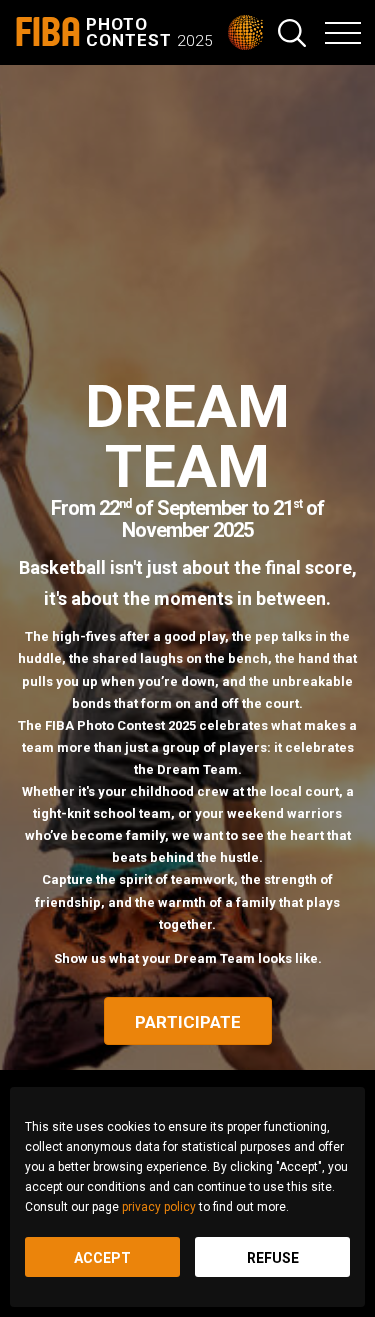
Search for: (292, 33)
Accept (102, 1258)
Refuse (273, 1258)
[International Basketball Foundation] (253, 32)
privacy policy (159, 1207)
